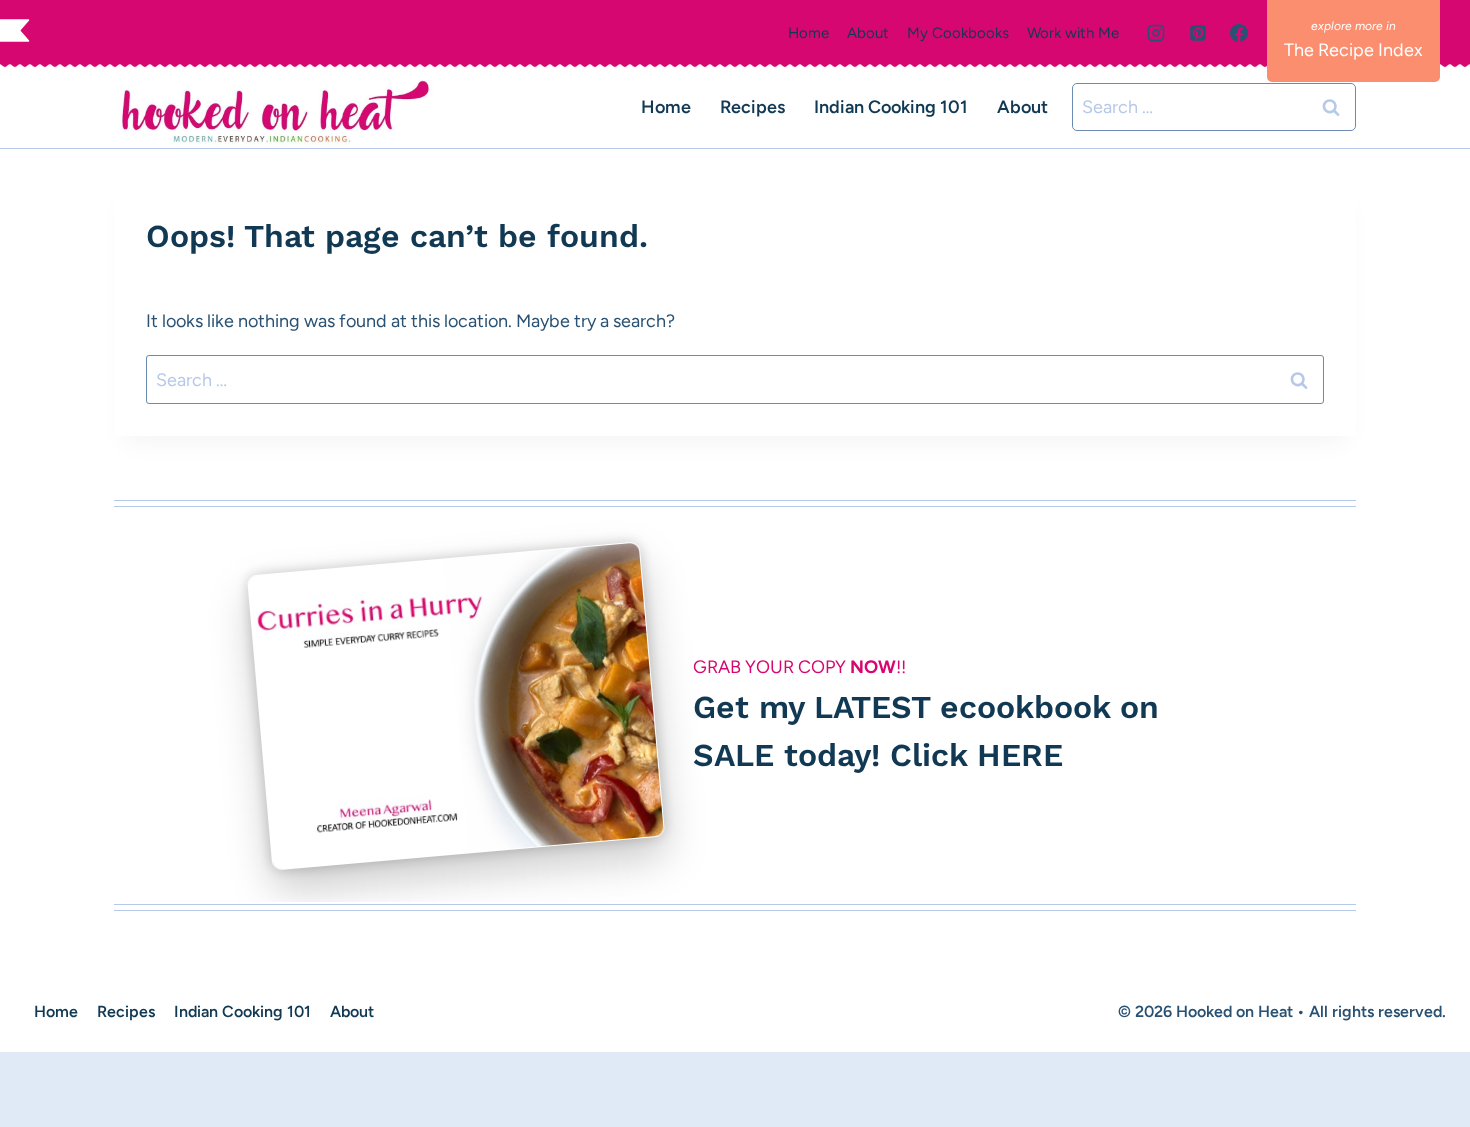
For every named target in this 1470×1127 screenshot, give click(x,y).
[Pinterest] (1198, 33)
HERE (1020, 755)
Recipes (752, 107)
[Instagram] (1156, 33)
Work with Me (1073, 33)
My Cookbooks (958, 33)
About (868, 33)
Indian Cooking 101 (891, 107)
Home (808, 33)
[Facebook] (1239, 33)
